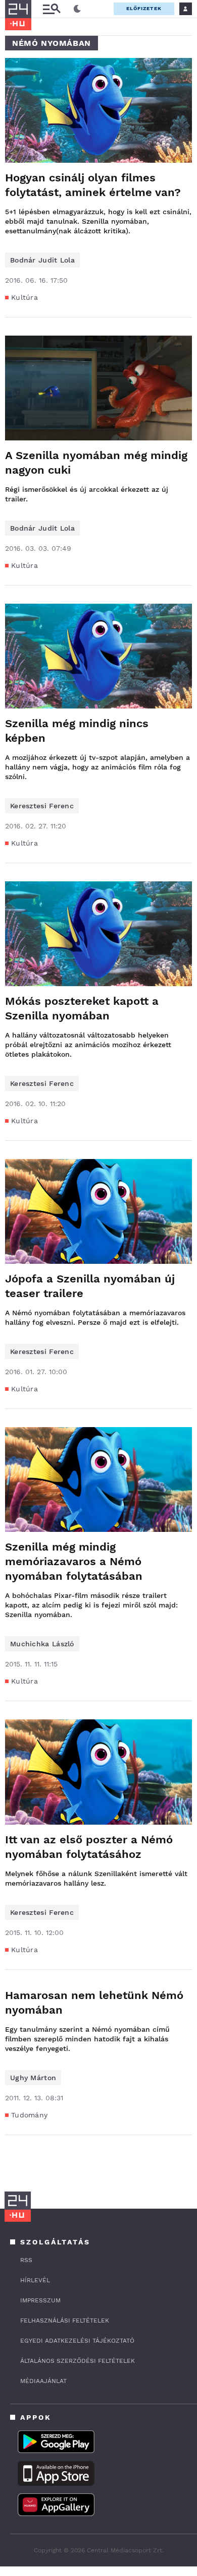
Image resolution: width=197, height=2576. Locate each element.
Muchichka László (42, 1644)
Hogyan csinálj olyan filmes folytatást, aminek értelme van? (93, 185)
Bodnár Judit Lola (42, 260)
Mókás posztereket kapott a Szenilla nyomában (82, 1008)
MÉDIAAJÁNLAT (43, 2381)
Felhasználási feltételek (65, 2321)
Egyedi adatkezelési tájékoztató (77, 2341)
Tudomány (29, 2115)
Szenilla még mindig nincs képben (77, 731)
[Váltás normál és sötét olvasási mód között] (77, 9)
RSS (26, 2260)
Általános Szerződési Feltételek (78, 2361)
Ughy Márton (33, 2078)
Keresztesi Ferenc (42, 806)
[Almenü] (52, 9)
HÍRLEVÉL (35, 2280)
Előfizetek (144, 8)
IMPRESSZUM (40, 2300)
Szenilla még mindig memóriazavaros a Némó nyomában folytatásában (74, 1561)
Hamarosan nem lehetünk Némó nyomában (94, 2003)
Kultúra (24, 297)
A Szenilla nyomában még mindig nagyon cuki (96, 463)
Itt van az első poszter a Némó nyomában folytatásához (89, 1847)
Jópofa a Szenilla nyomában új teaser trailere (90, 1286)
